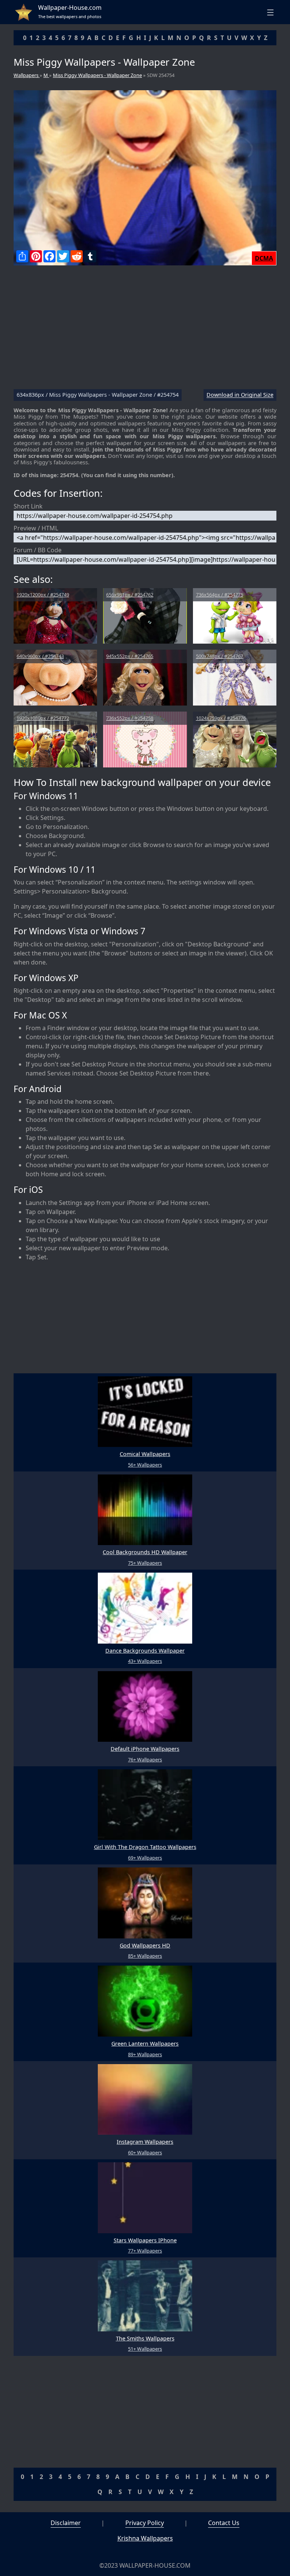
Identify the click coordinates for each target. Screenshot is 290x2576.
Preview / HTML (36, 528)
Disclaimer (66, 2523)
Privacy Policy (145, 2523)
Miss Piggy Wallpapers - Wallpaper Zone (97, 75)
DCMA (264, 258)
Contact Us (224, 2523)
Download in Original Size (240, 395)
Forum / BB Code (38, 550)
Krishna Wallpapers (145, 2538)
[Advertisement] (145, 330)
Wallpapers (27, 75)
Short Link (28, 506)
